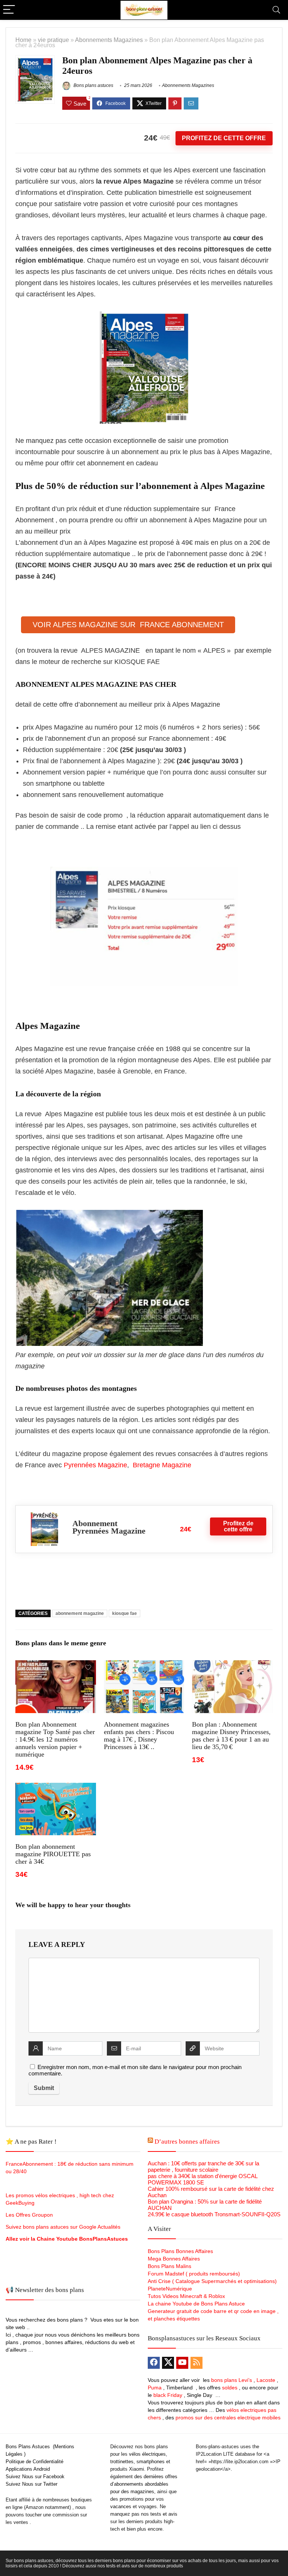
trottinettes (122, 2462)
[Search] (276, 10)
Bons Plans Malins (169, 2266)
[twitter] (168, 2363)
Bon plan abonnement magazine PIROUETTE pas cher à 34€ (53, 1854)
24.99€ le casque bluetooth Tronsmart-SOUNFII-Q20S (214, 2214)
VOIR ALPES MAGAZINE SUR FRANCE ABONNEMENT (128, 625)
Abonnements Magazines (109, 40)
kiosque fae (124, 1613)
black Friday (168, 2395)
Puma (155, 2388)
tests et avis (164, 2514)
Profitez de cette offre (224, 138)
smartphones (151, 2462)
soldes (230, 2388)
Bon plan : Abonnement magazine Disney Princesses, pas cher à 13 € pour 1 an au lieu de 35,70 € (231, 1736)
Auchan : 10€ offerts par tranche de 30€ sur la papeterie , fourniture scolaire (203, 2166)
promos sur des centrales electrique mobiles (228, 2418)
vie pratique (53, 40)
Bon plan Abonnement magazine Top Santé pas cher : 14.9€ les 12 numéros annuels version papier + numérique (55, 1739)
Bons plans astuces (93, 85)
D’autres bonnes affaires (187, 2142)
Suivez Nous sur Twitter (31, 2484)
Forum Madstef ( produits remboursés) (194, 2274)
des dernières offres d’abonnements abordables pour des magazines (144, 2484)
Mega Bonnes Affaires (174, 2259)
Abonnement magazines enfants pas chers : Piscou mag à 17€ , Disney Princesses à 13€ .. (139, 1736)
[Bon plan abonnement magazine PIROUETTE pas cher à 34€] (55, 1788)
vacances (121, 2506)
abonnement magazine (80, 1613)
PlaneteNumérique (170, 2289)
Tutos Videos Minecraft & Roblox (186, 2296)
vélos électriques (147, 2454)
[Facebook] (154, 2363)
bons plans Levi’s (232, 2380)
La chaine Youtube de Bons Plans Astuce (196, 2304)
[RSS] (196, 2363)
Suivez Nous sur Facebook (35, 2477)
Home (23, 40)
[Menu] (9, 10)
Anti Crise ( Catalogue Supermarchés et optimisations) (212, 2281)
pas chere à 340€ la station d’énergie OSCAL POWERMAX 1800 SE (202, 2179)
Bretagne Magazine (162, 1465)
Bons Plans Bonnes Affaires (180, 2251)
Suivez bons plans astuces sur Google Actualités (63, 2227)
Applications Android (28, 2469)
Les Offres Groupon (30, 2215)
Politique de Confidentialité (34, 2462)
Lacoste (266, 2380)
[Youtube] (182, 2363)
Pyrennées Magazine (95, 1465)
